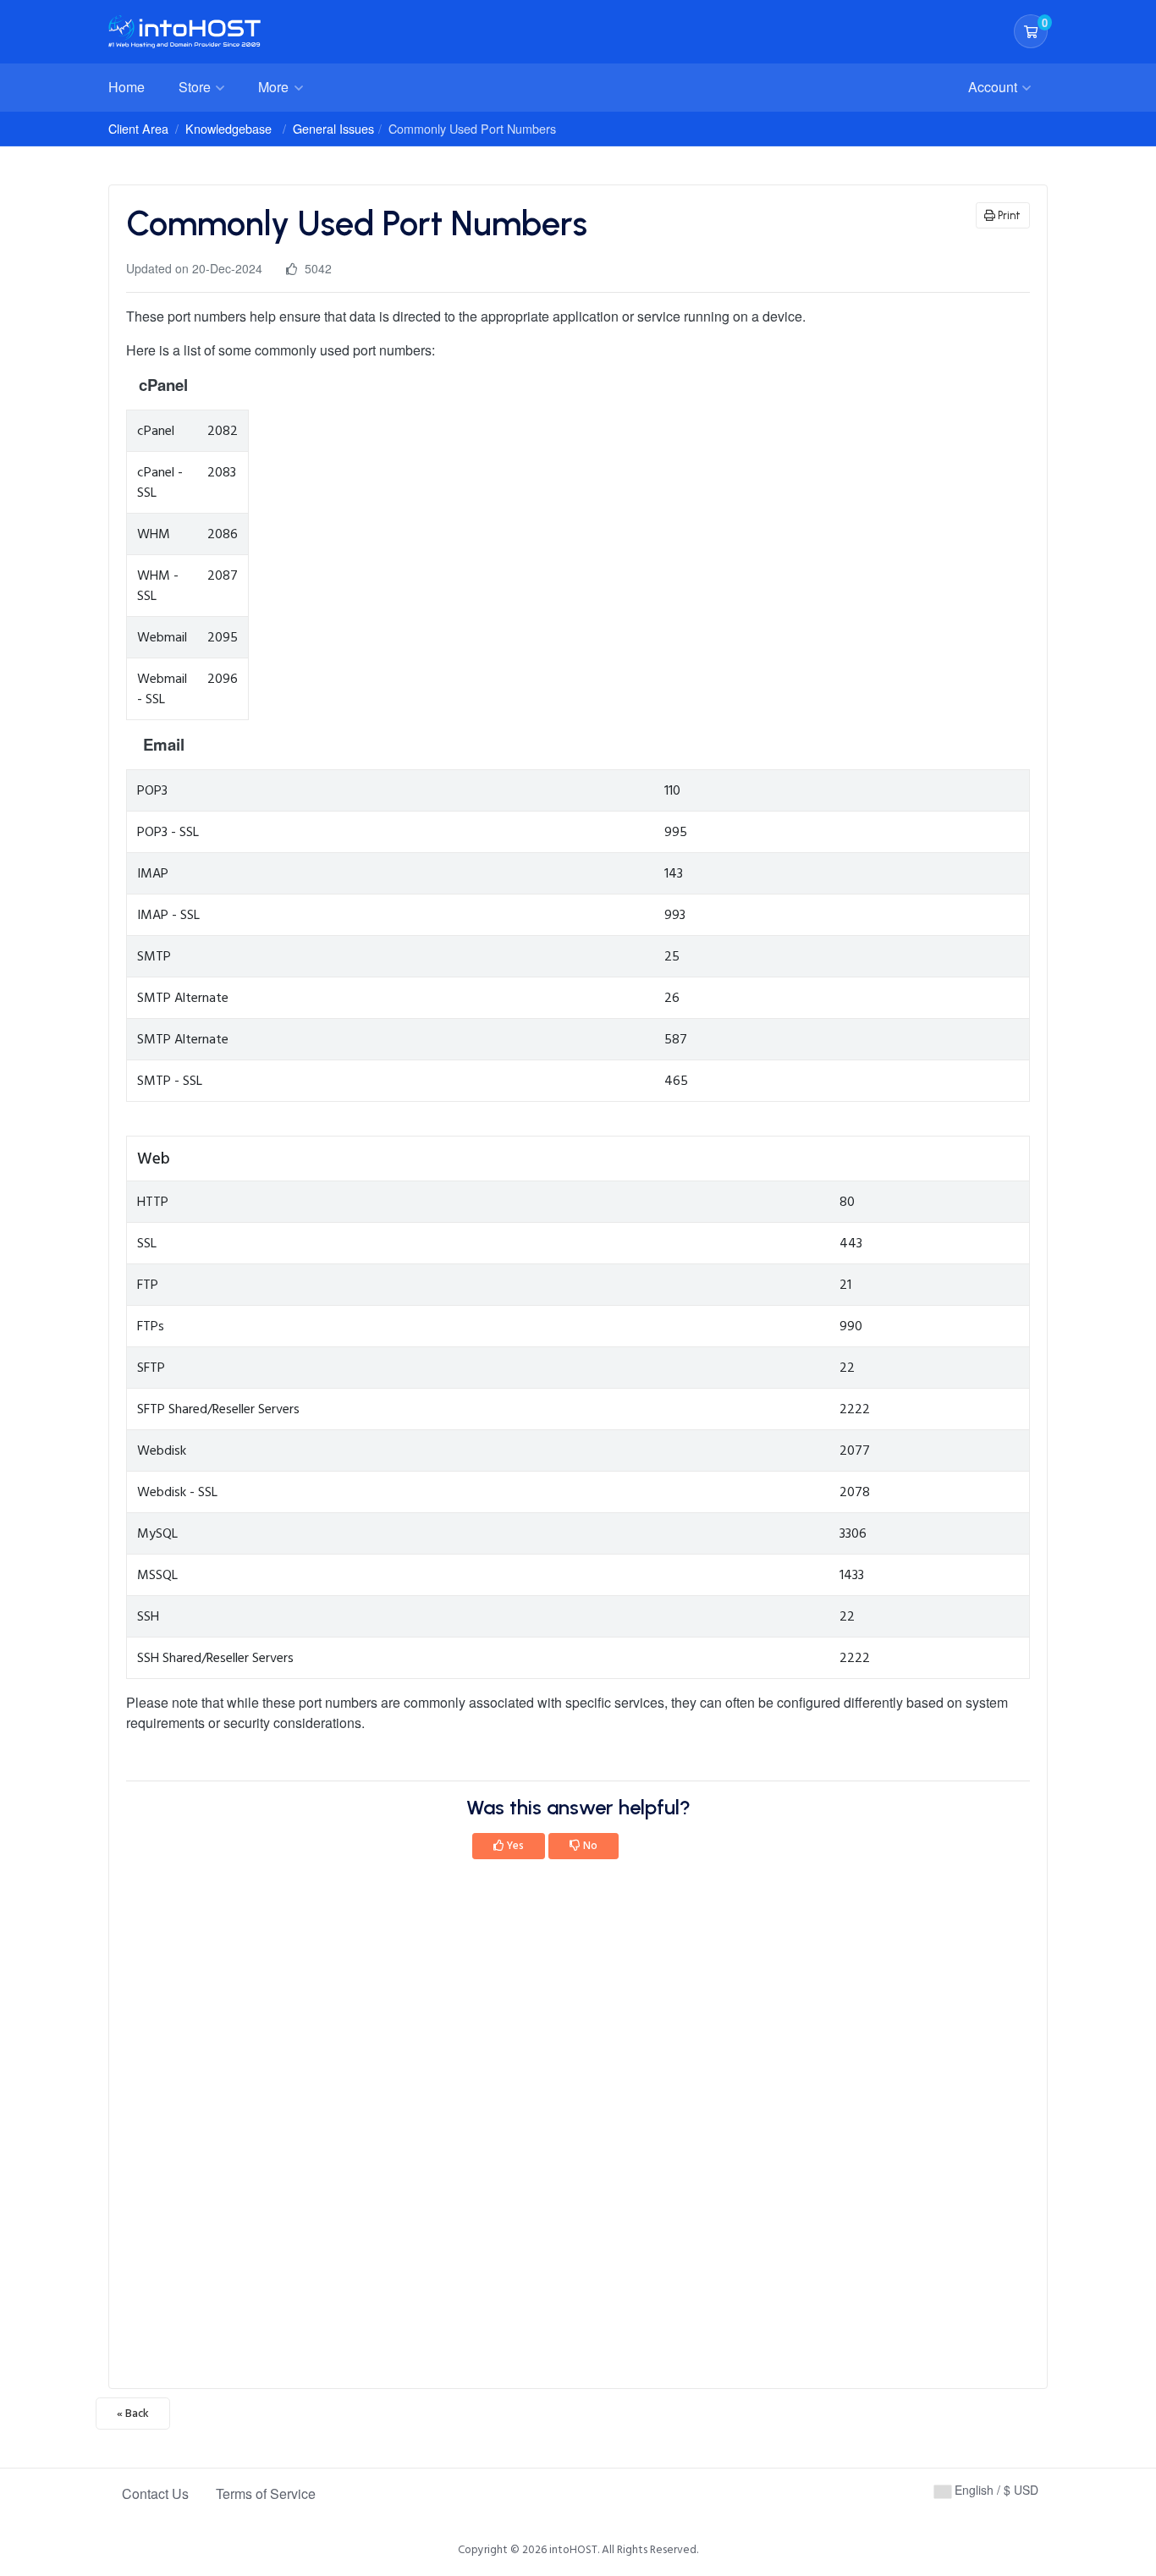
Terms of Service (266, 2493)
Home (127, 87)
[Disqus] (578, 2129)
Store (196, 87)
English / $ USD (995, 2490)
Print (1008, 215)
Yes (514, 1846)
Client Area (138, 128)
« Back (133, 2414)
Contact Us (155, 2493)
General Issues (333, 128)
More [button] (275, 87)
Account (994, 87)
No (589, 1846)
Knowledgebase (228, 128)
